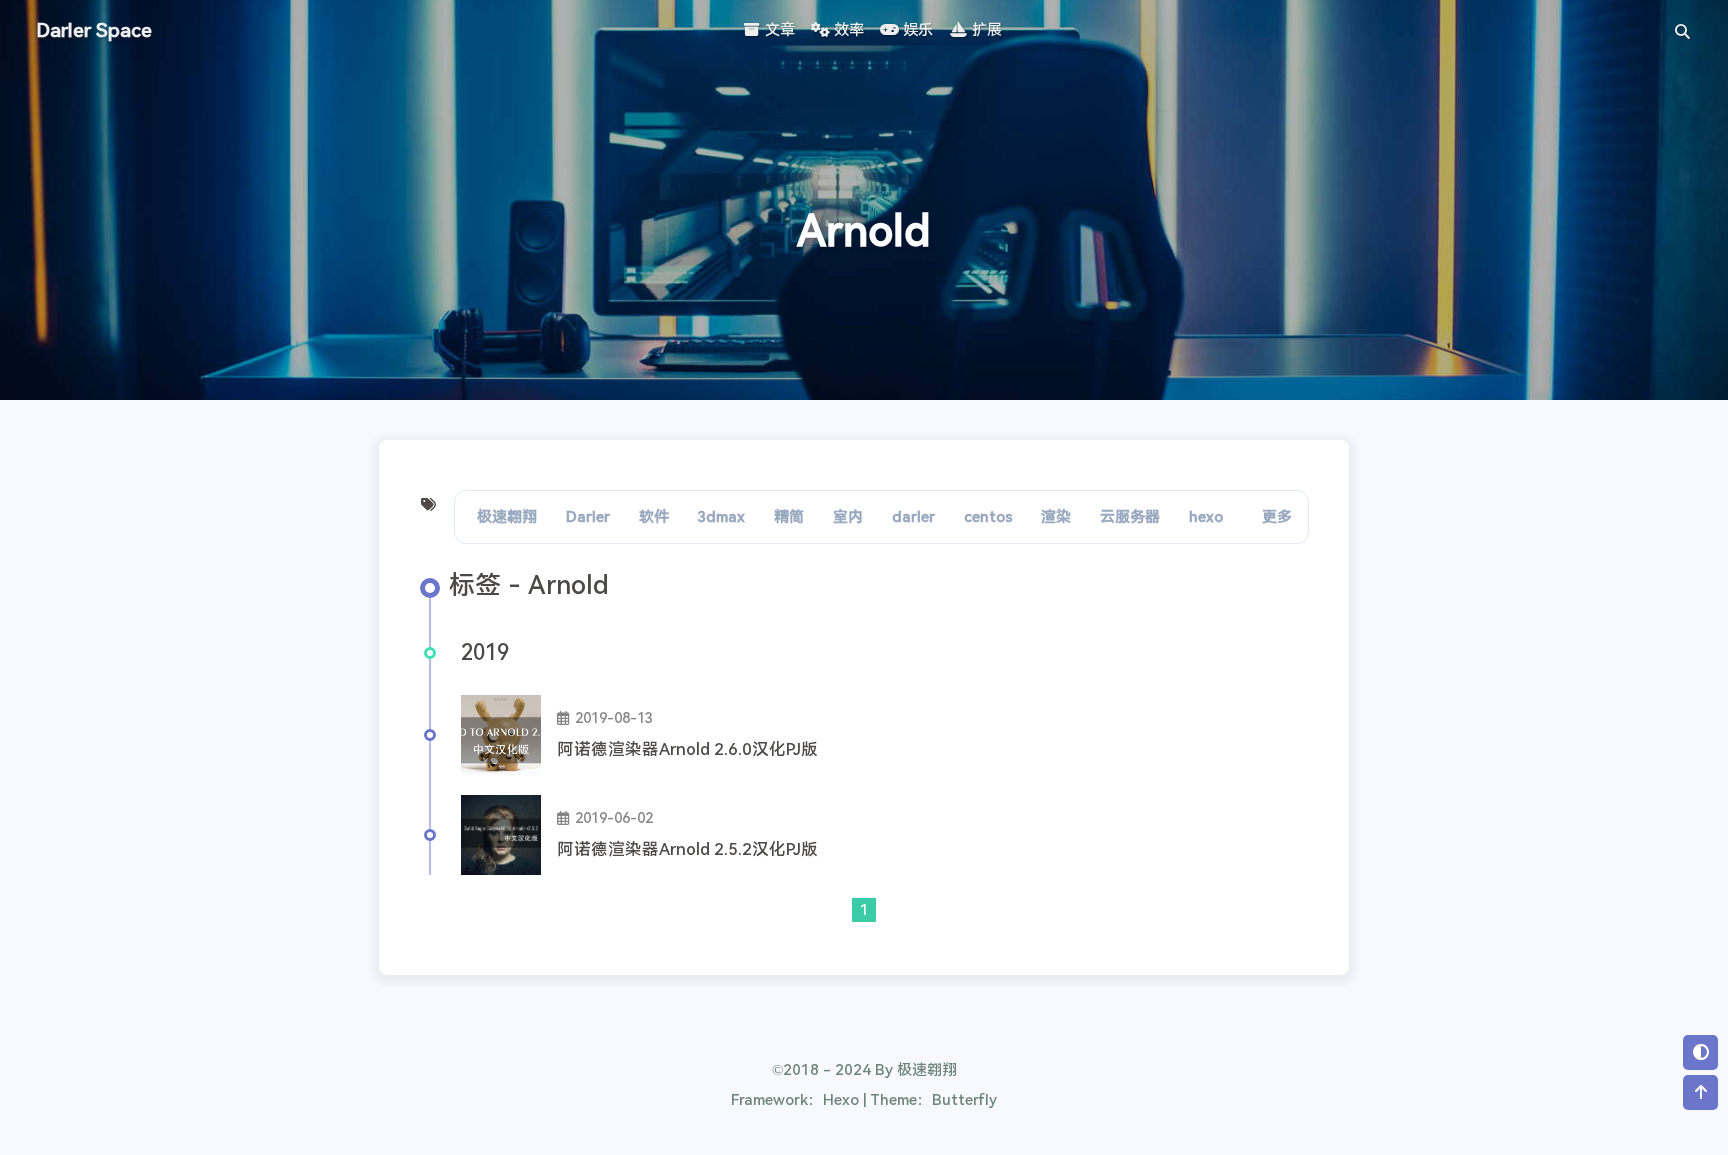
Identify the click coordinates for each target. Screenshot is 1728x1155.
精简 (789, 517)
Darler (588, 517)
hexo (1206, 517)
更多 (1277, 517)
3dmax (721, 517)
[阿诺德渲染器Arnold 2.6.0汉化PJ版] (501, 735)
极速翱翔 (507, 517)
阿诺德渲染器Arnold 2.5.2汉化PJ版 (687, 849)
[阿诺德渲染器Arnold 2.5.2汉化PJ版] (501, 835)
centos (988, 517)
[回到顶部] (1700, 1092)
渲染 (1056, 517)
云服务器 (1130, 517)
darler (913, 517)
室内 (848, 517)
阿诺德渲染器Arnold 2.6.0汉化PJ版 (687, 749)
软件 (654, 517)
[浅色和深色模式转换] (1700, 1052)
